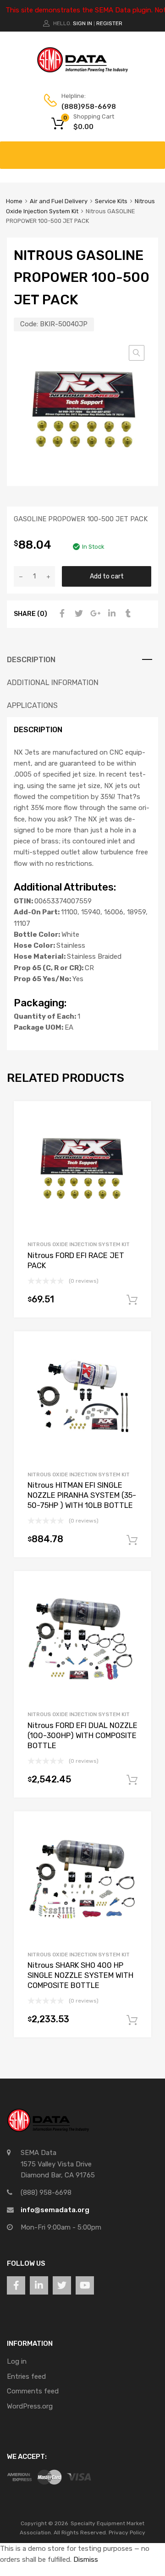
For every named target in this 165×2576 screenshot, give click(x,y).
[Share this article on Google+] (94, 614)
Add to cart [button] (132, 1300)
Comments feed (33, 2391)
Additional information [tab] (53, 683)
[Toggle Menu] (153, 151)
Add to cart (107, 576)
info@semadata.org (55, 2210)
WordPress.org (30, 2406)
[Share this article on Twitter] (77, 614)
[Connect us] (16, 2285)
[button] (137, 353)
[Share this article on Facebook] (61, 614)
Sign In (82, 23)
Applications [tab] (32, 705)
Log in (17, 2361)
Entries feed (26, 2376)
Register (109, 23)
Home (14, 201)
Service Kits (111, 201)
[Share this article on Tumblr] (127, 614)
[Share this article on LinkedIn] (110, 614)
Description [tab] (31, 660)
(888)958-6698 (84, 107)
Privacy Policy (127, 2533)
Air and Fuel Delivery (59, 201)
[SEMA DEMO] (82, 70)
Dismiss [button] (86, 2560)
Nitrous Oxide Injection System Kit (79, 1244)
